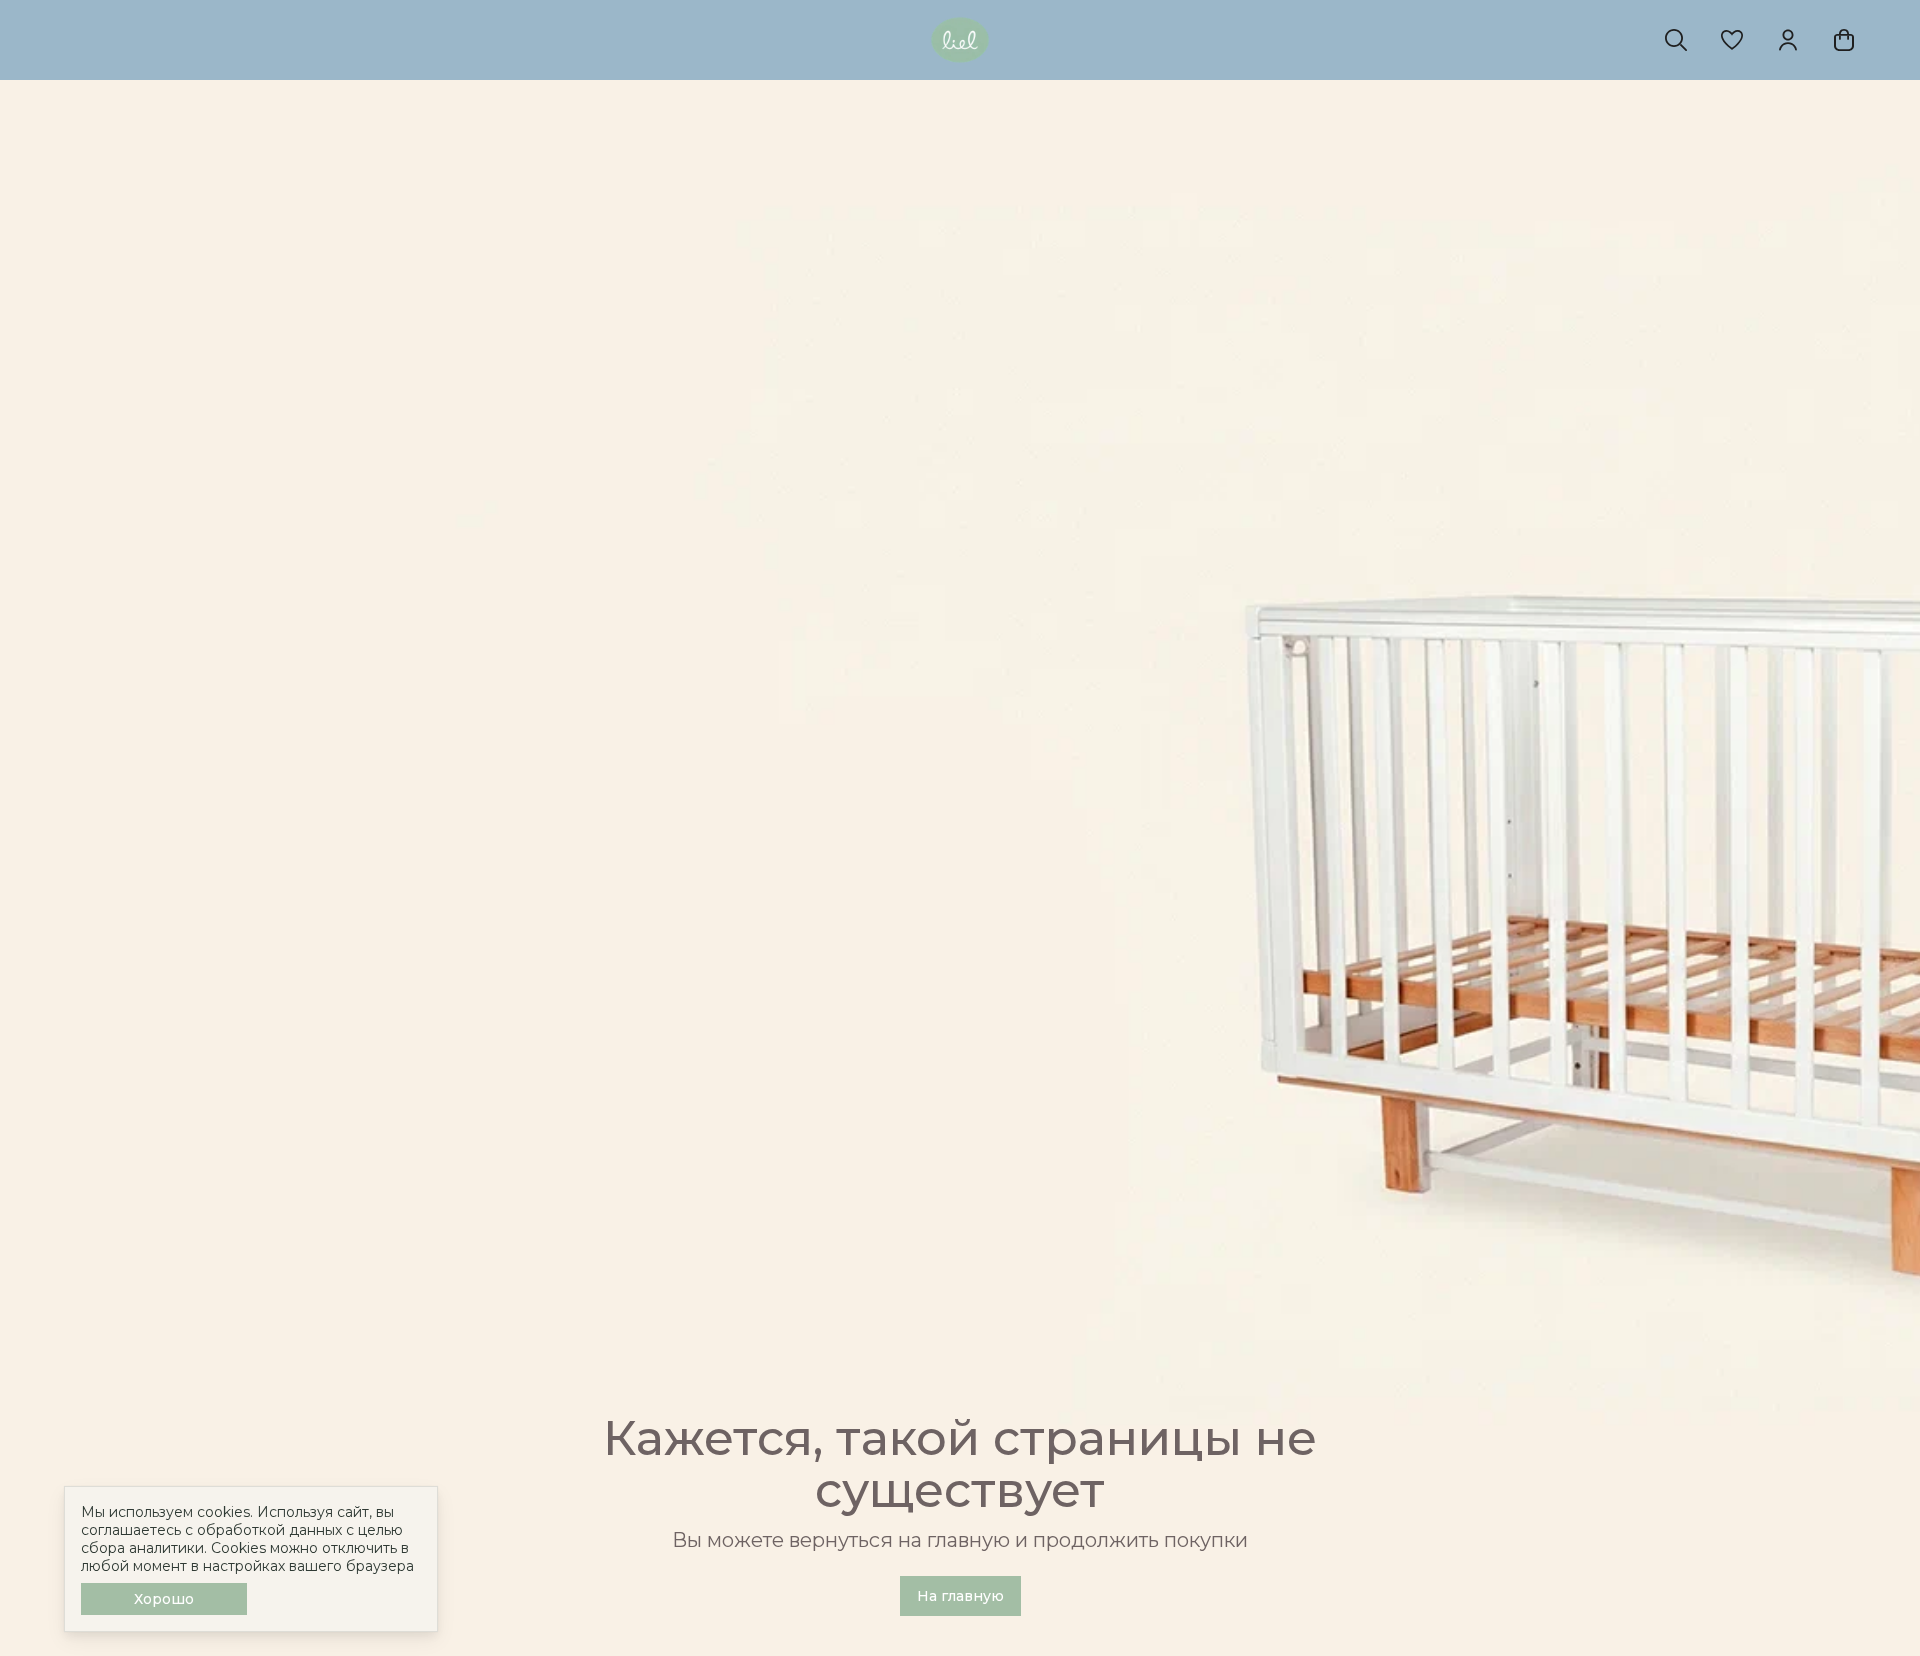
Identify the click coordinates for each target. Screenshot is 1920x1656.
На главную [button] (960, 1596)
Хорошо (164, 1599)
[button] (1732, 40)
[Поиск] (1676, 40)
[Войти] (1788, 40)
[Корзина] (1844, 40)
